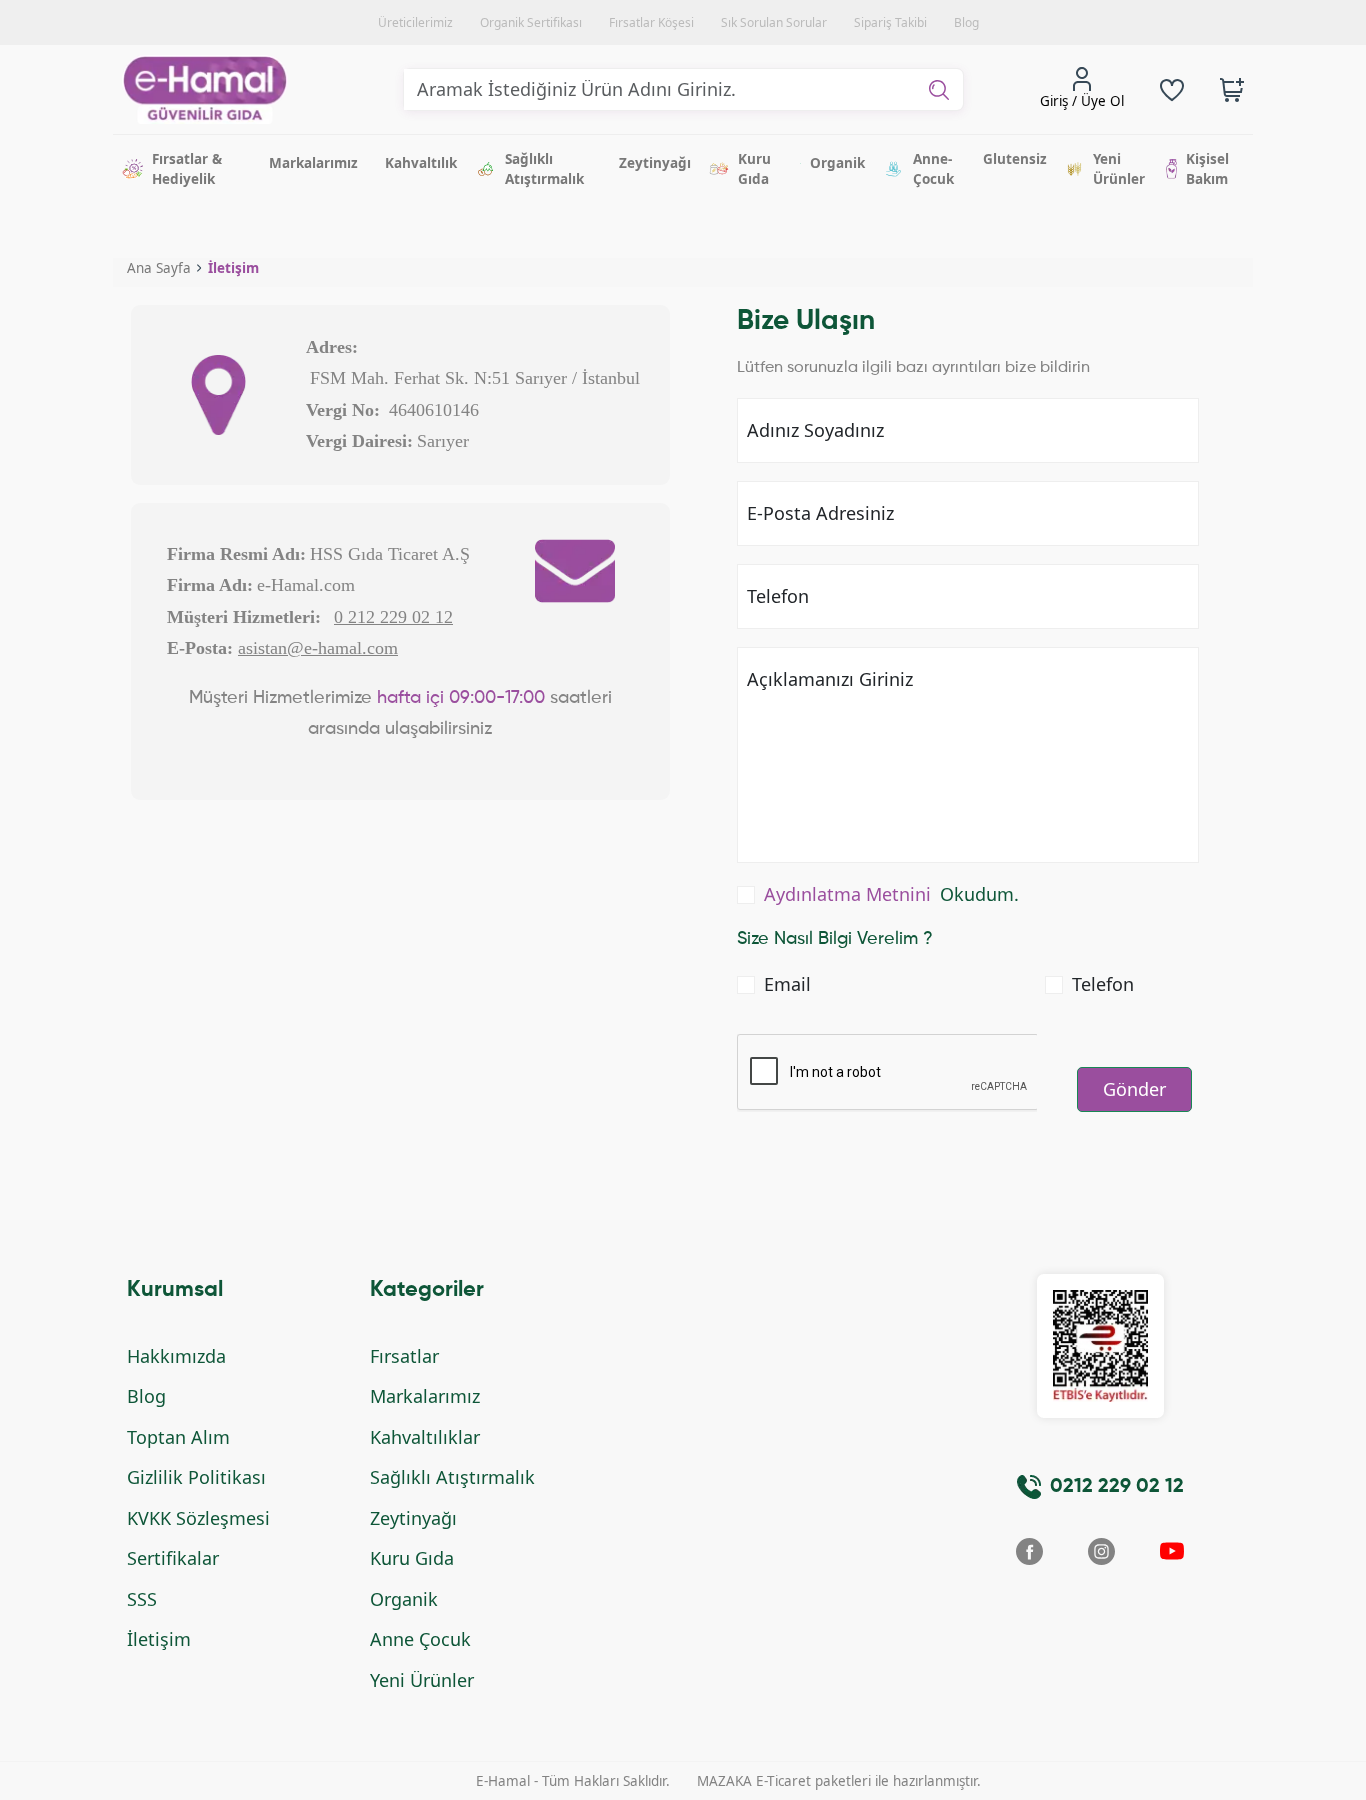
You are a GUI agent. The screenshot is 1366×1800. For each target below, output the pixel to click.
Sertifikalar (173, 1558)
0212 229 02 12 (1117, 1487)
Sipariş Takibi (890, 22)
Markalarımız (425, 1396)
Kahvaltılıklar (425, 1437)
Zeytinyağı (413, 1518)
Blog (966, 22)
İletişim (233, 268)
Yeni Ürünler (422, 1680)
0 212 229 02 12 (393, 617)
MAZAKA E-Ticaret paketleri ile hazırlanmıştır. (839, 1781)
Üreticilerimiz (415, 22)
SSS (142, 1599)
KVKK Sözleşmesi (198, 1518)
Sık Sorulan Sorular (774, 22)
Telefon (1103, 984)
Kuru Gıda (412, 1558)
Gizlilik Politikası (196, 1477)
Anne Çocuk (420, 1639)
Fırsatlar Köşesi (651, 22)
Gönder (1134, 1089)
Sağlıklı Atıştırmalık (452, 1477)
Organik (404, 1599)
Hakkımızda (176, 1356)
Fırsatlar (404, 1356)
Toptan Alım (178, 1437)
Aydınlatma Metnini (847, 894)
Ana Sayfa (159, 268)
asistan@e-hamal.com (318, 648)
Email (787, 984)
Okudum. (891, 894)
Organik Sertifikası (531, 22)
